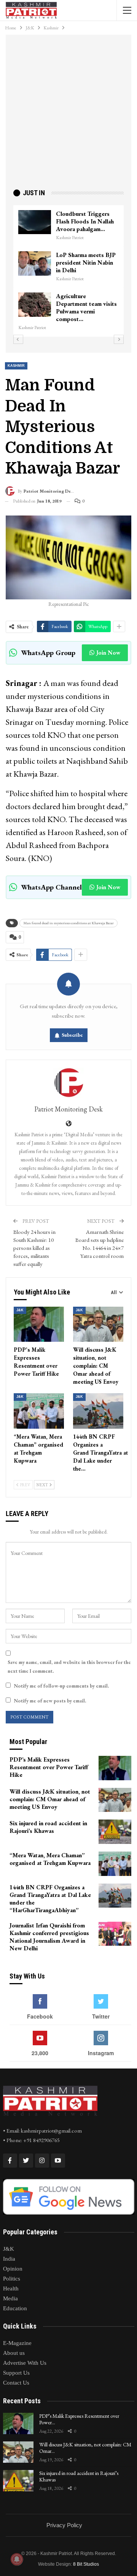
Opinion (13, 2269)
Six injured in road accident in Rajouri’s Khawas (79, 2476)
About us (14, 2353)
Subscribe (72, 1035)
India (9, 2259)
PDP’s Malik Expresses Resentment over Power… (79, 2419)
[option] (70, 267)
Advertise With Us (25, 2363)
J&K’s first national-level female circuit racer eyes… (83, 221)
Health (11, 2289)
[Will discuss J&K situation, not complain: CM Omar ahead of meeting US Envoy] (98, 1324)
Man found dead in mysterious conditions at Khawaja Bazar (68, 923)
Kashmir (16, 366)
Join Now (108, 653)
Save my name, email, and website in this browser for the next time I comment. (69, 1666)
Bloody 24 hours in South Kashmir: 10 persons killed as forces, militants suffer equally (34, 1248)
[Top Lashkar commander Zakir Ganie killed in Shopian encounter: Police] (36, 305)
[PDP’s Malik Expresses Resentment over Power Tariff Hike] (39, 1324)
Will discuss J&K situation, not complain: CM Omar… (85, 2448)
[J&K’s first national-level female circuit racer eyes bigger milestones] (36, 222)
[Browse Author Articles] (68, 1083)
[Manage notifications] (17, 2559)
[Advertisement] (68, 115)
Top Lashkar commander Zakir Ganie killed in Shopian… (88, 304)
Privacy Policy (64, 2525)
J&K (20, 1310)
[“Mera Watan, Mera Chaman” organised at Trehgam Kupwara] (39, 1411)
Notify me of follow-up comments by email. (61, 1686)
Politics (12, 2279)
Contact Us (16, 2383)
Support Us (16, 2373)
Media (10, 2298)
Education (15, 2308)
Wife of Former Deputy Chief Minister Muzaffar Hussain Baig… (88, 263)
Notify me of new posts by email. (50, 1701)
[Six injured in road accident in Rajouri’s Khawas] (115, 1832)
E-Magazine (17, 2343)
